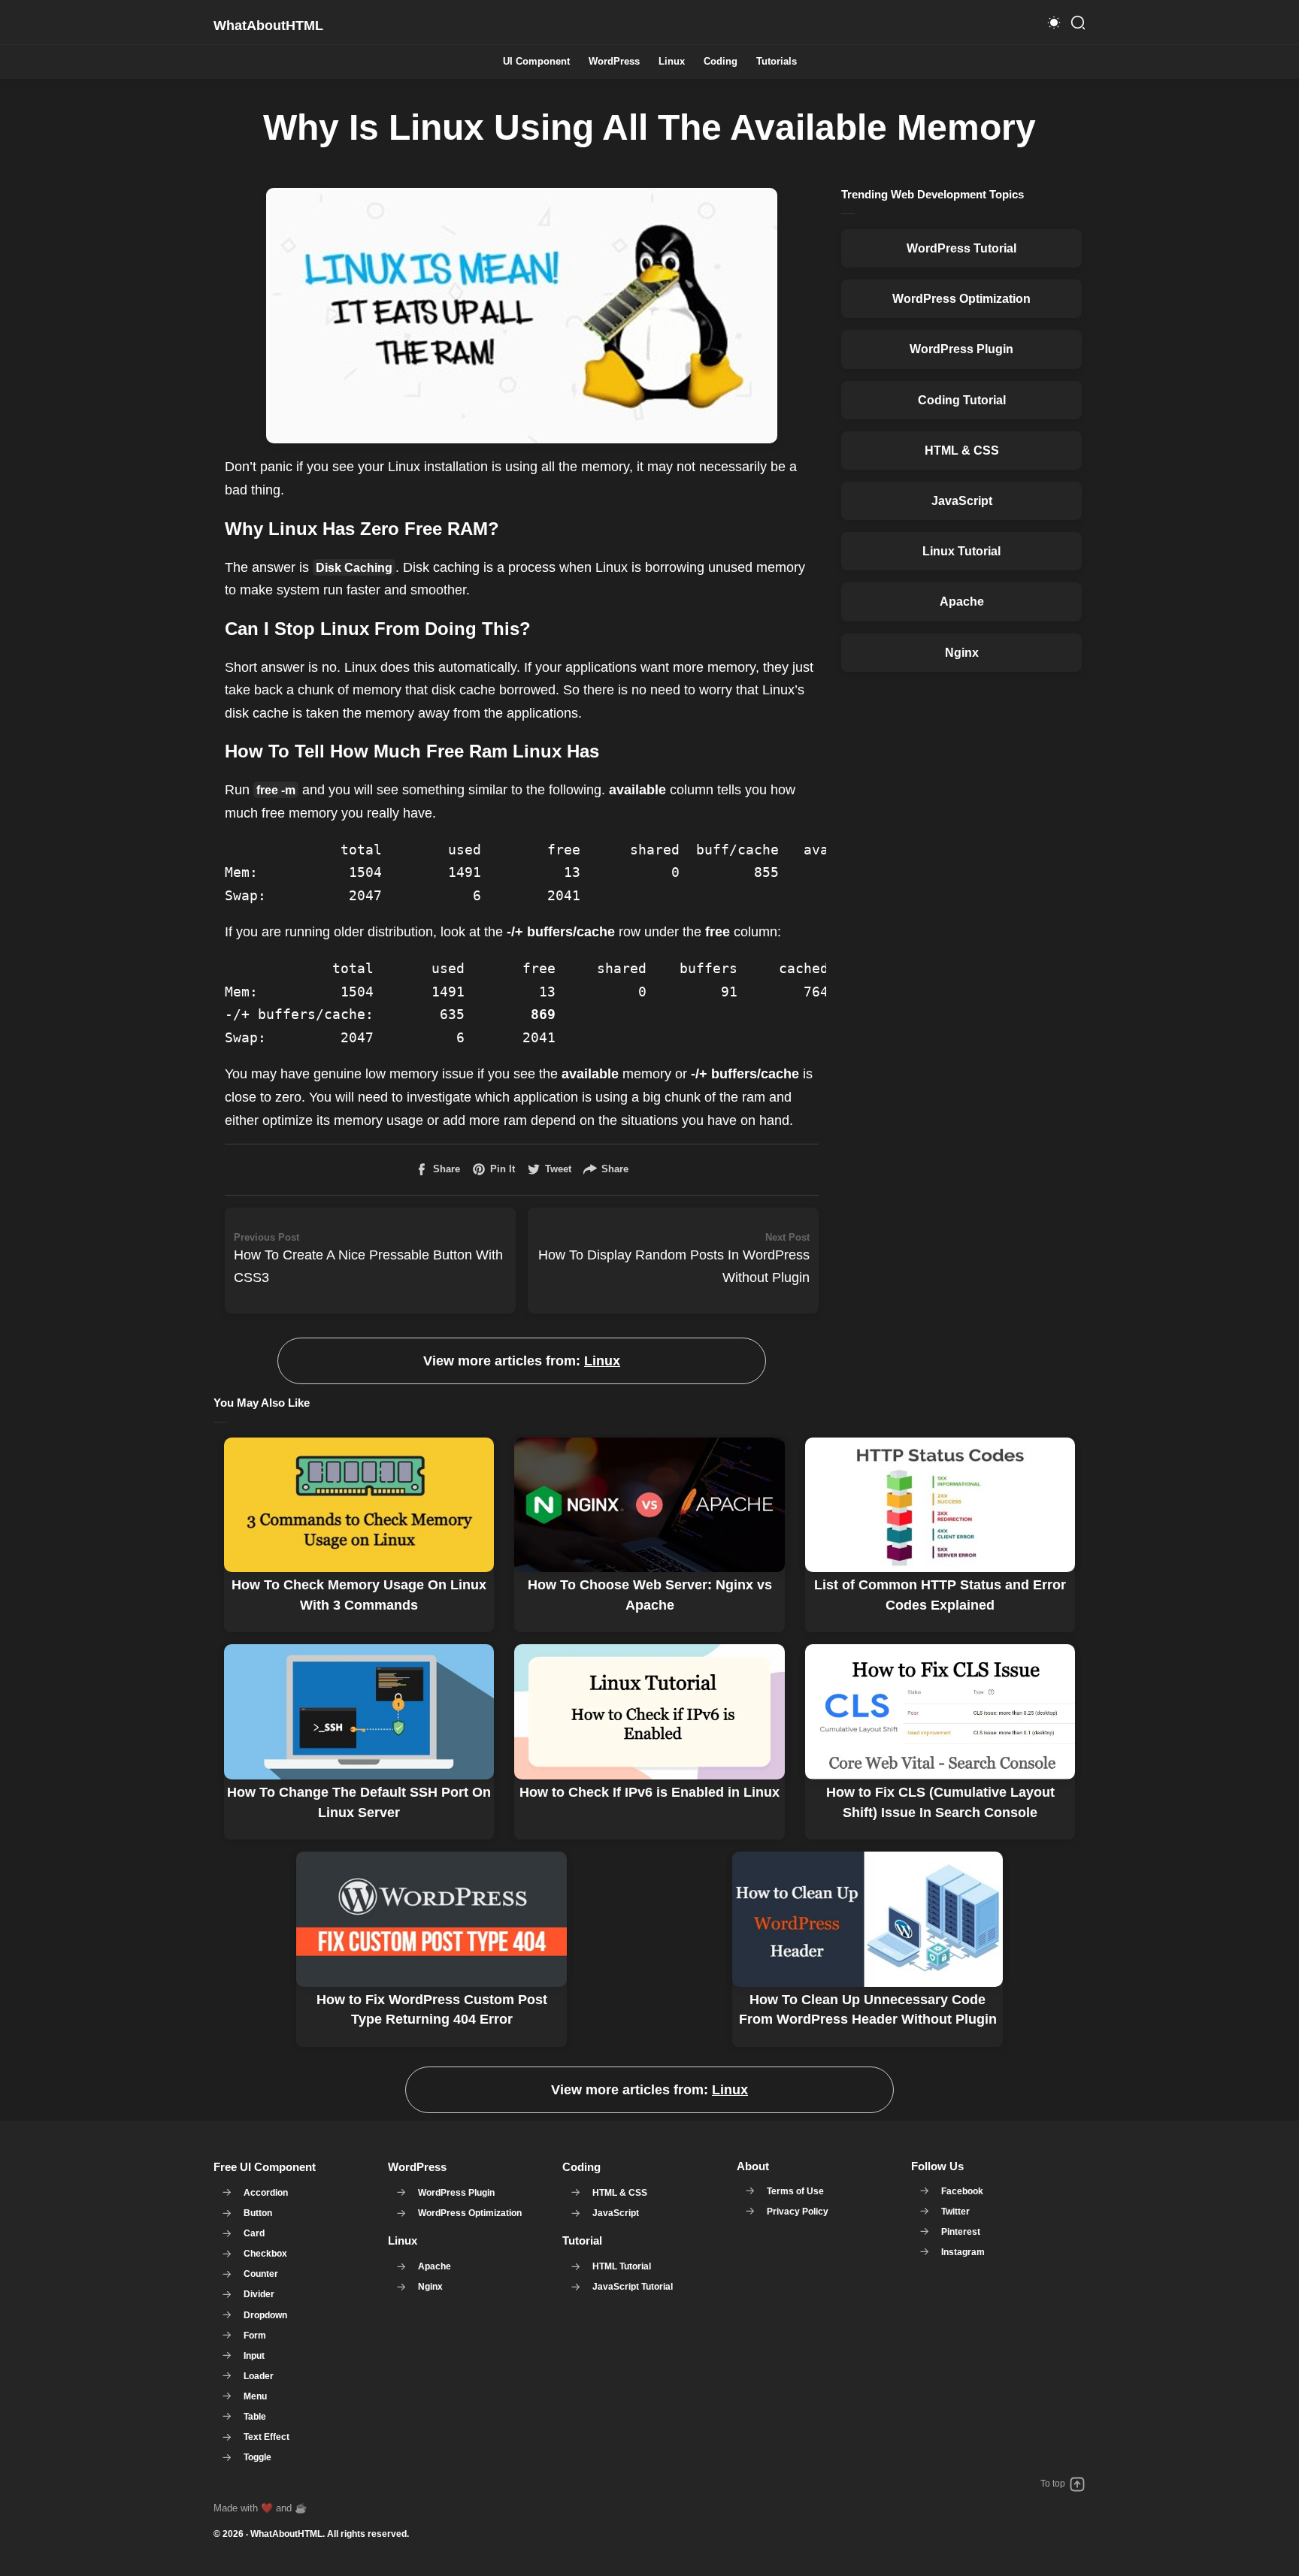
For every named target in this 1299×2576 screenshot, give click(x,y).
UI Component (536, 62)
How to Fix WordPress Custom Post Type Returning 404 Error (432, 2009)
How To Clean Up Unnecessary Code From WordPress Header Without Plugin (868, 2009)
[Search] (1078, 23)
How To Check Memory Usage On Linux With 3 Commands (359, 1595)
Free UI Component (265, 2167)
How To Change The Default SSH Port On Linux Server (359, 1802)
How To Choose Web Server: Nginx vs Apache (650, 1595)
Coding (721, 62)
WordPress (614, 62)
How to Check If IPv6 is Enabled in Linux (649, 1792)
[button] (1054, 23)
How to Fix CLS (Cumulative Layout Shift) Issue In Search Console (940, 1802)
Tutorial (582, 2240)
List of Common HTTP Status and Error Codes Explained (940, 1595)
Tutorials (777, 62)
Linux (672, 62)
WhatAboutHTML (286, 2534)
